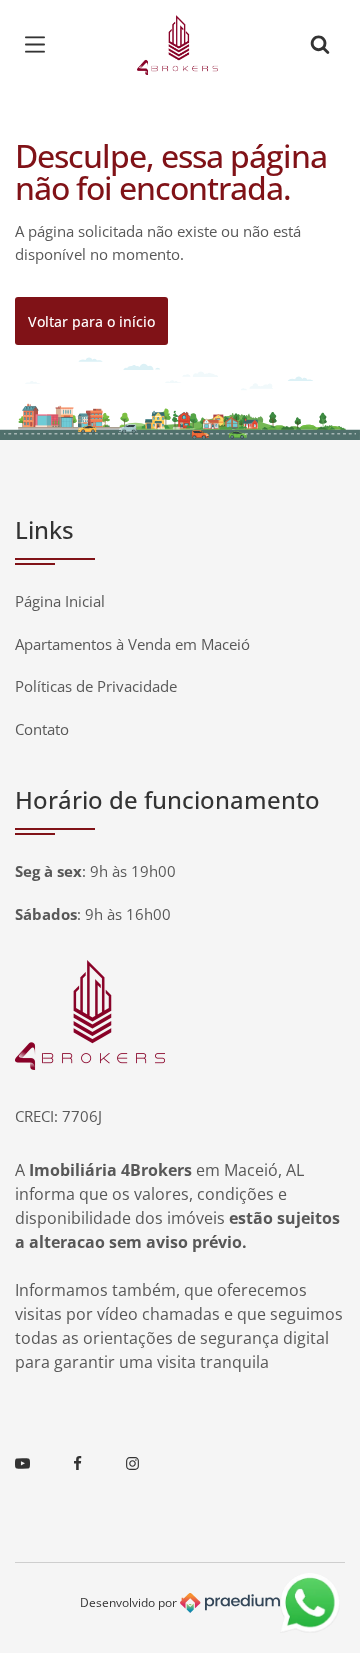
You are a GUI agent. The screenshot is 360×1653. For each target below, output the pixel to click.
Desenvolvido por (130, 1601)
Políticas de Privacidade (96, 686)
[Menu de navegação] (40, 45)
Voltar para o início (91, 321)
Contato (42, 729)
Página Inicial (60, 601)
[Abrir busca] (320, 45)
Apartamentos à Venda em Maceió (132, 644)
